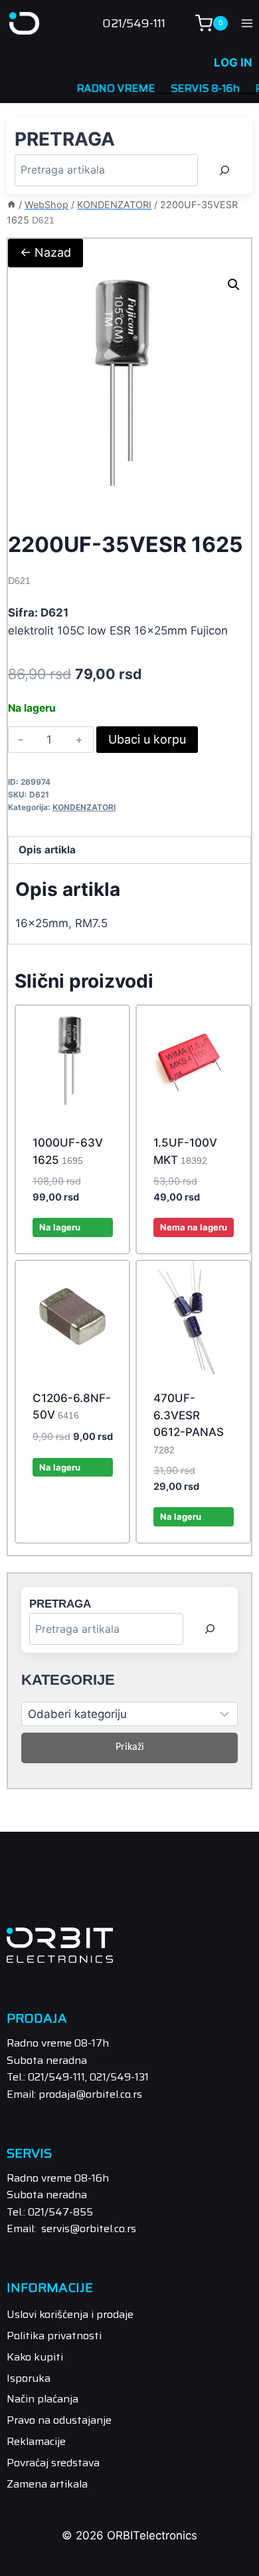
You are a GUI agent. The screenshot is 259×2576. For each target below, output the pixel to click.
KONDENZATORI (84, 807)
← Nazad (45, 252)
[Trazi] (224, 170)
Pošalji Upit (194, 1250)
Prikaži (130, 1747)
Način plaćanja (43, 2399)
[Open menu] (247, 23)
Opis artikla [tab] (47, 850)
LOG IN (233, 63)
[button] (234, 285)
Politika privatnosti (54, 2336)
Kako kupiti (35, 2357)
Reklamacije (36, 2441)
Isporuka (29, 2378)
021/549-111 (134, 23)
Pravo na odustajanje (59, 2420)
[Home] (11, 205)
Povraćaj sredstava (53, 2463)
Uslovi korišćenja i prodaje (70, 2314)
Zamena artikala (47, 2484)
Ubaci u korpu (147, 739)
